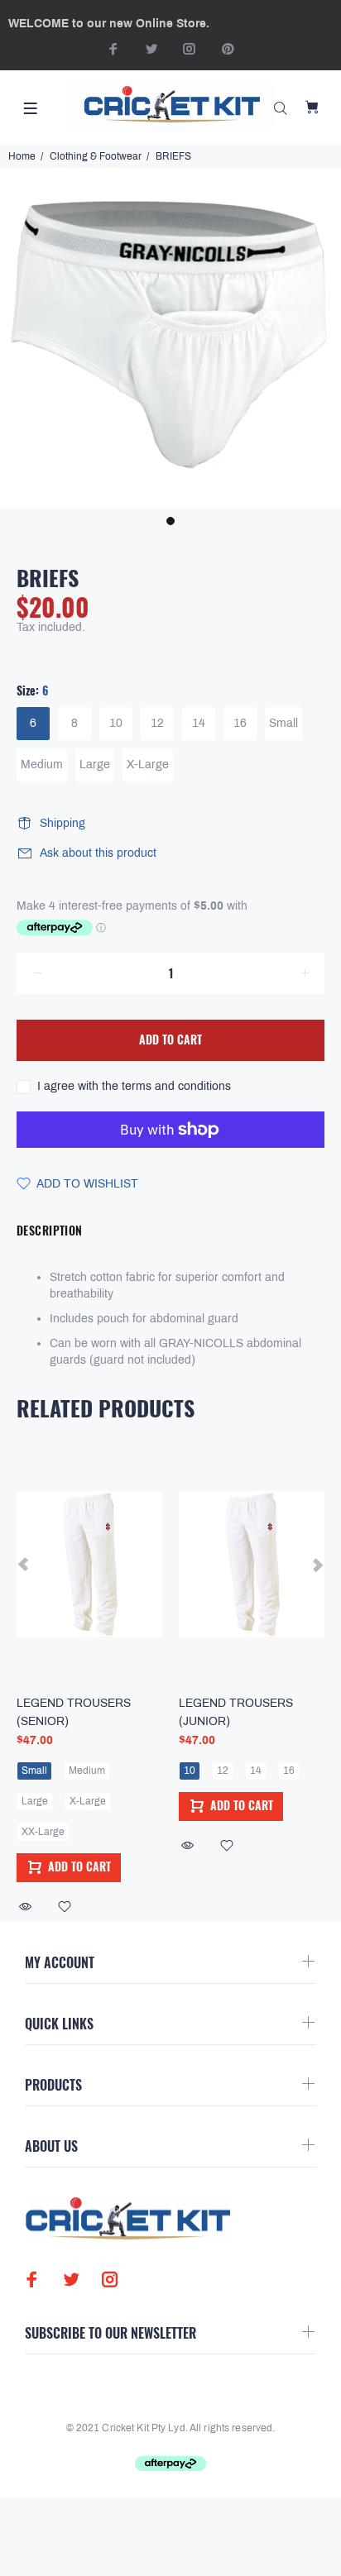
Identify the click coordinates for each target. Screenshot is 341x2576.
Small (283, 723)
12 (157, 723)
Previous (24, 1564)
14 (199, 723)
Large (95, 765)
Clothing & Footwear (96, 156)
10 (116, 723)
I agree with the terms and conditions (134, 1086)
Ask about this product (98, 853)
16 (240, 723)
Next (317, 1564)
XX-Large (43, 1832)
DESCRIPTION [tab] (50, 1230)
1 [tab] (170, 521)
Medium (42, 765)
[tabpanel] (170, 338)
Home (22, 156)
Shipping (62, 823)
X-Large (148, 765)
